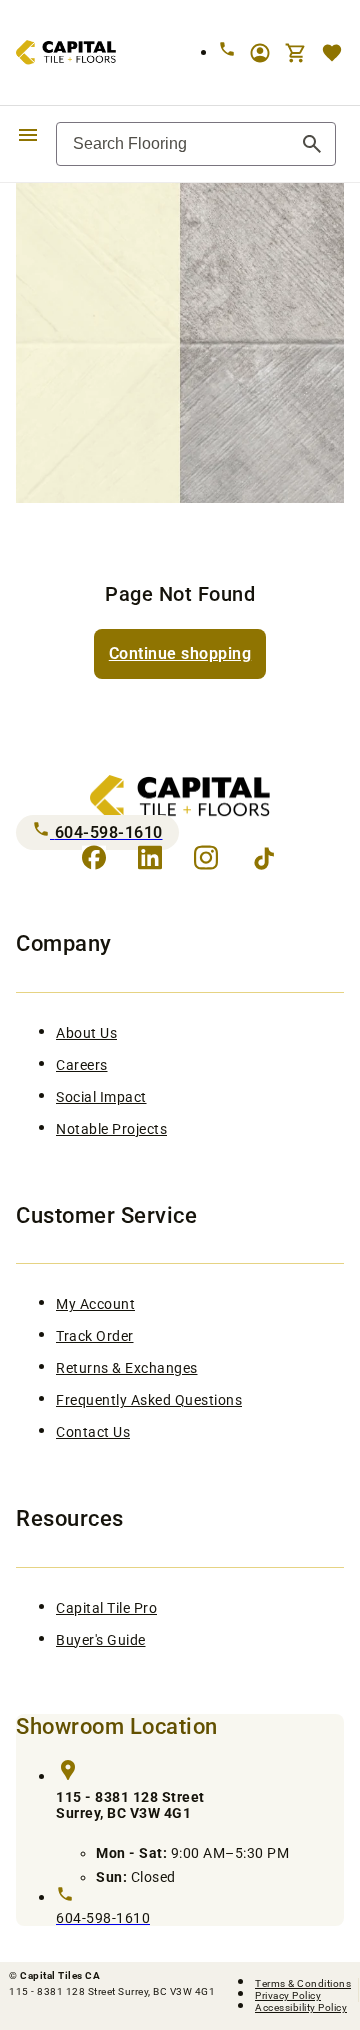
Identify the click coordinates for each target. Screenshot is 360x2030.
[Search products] (312, 144)
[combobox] (196, 144)
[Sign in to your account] (260, 53)
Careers (82, 1065)
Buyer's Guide (101, 1640)
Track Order (95, 1336)
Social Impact (101, 1097)
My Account (95, 1304)
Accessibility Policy (301, 2007)
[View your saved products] (332, 53)
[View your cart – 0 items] (296, 53)
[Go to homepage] (58, 52)
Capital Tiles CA (60, 1975)
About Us (86, 1033)
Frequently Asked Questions (149, 1400)
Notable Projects (111, 1129)
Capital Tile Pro (106, 1608)
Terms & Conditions (303, 1983)
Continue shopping (180, 653)
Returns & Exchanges (127, 1368)
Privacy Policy (288, 1995)
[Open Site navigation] (28, 134)
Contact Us (93, 1432)
